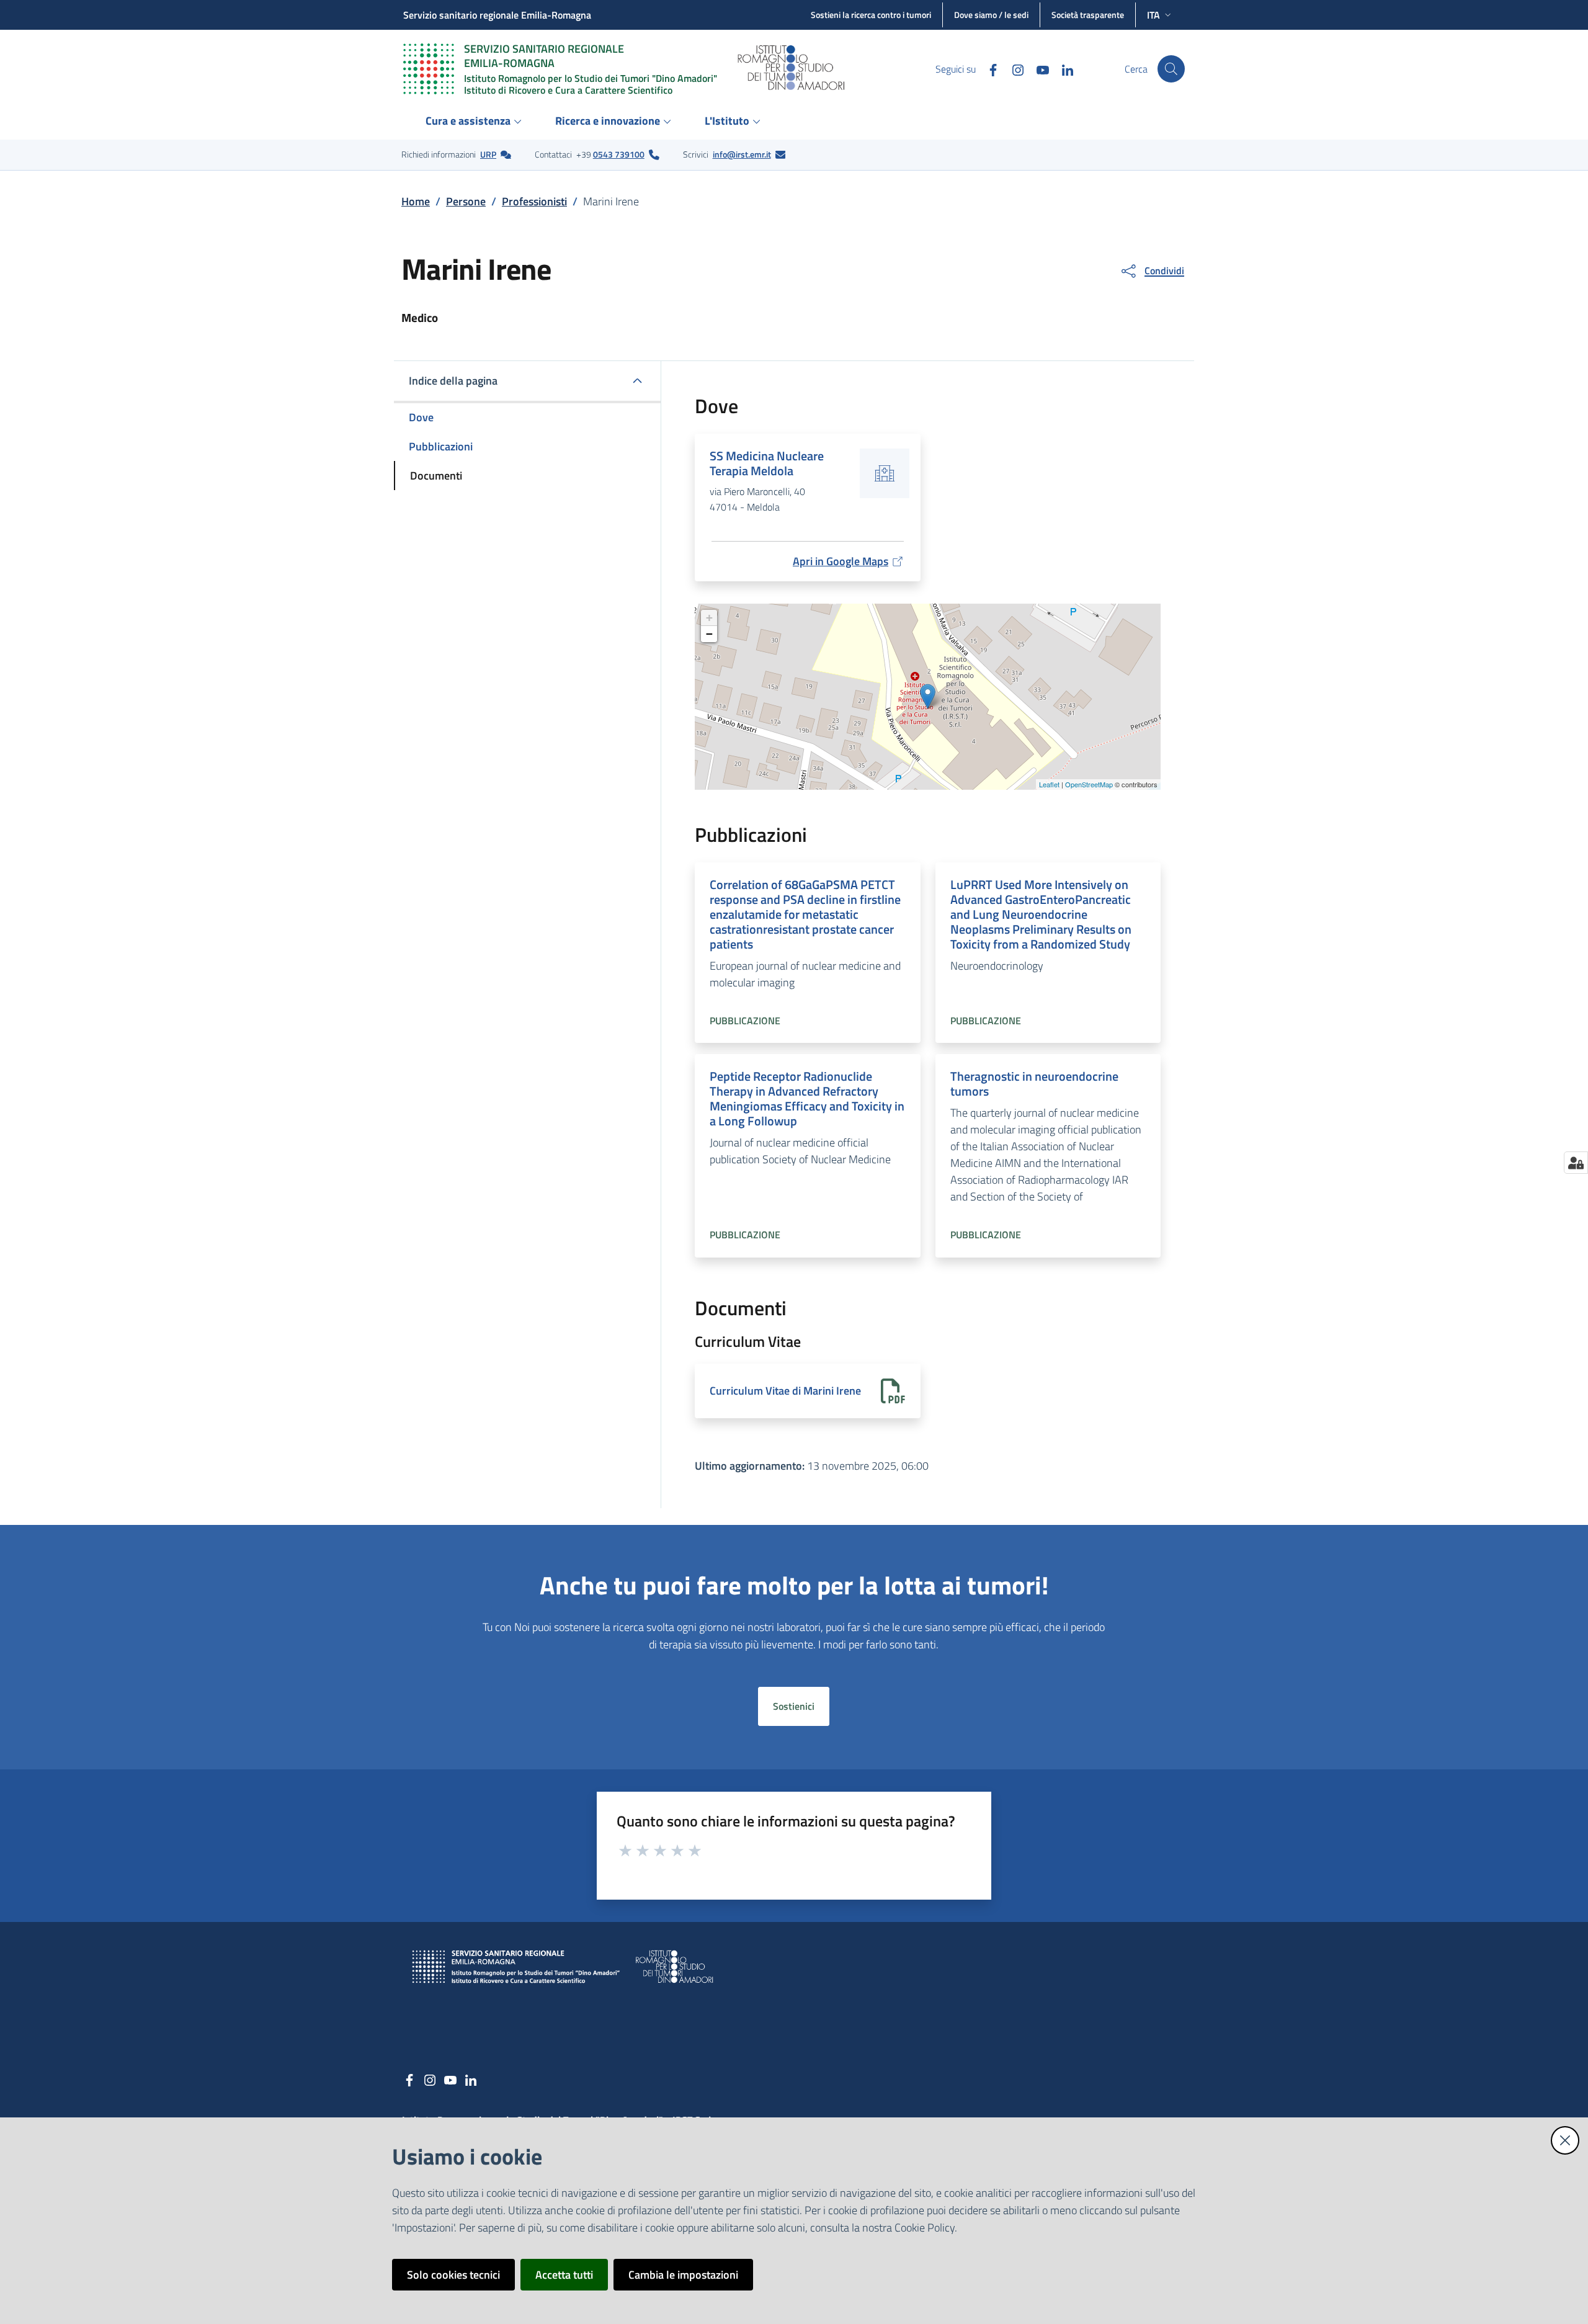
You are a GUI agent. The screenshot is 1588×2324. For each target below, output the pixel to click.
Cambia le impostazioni (683, 2275)
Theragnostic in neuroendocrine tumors (1034, 1084)
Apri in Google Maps (841, 561)
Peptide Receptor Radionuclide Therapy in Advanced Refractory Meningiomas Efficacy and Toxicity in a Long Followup (807, 1098)
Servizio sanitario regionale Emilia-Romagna (497, 15)
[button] (1171, 69)
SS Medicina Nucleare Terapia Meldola (767, 463)
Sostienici (794, 1706)
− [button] (709, 634)
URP (488, 154)
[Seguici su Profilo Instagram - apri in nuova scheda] (1013, 69)
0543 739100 (619, 154)
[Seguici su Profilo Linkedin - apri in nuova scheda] (1063, 69)
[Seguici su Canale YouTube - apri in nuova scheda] (1038, 69)
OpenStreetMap (1089, 784)
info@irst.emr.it (742, 154)
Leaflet (1049, 784)
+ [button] (709, 618)
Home (416, 201)
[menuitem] (475, 122)
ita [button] (1153, 15)
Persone (466, 201)
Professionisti (534, 201)
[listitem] (456, 154)
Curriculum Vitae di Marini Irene (785, 1391)
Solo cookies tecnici (453, 2275)
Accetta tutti (564, 2275)
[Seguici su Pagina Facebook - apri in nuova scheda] (988, 69)
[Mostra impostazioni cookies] (1576, 1163)
